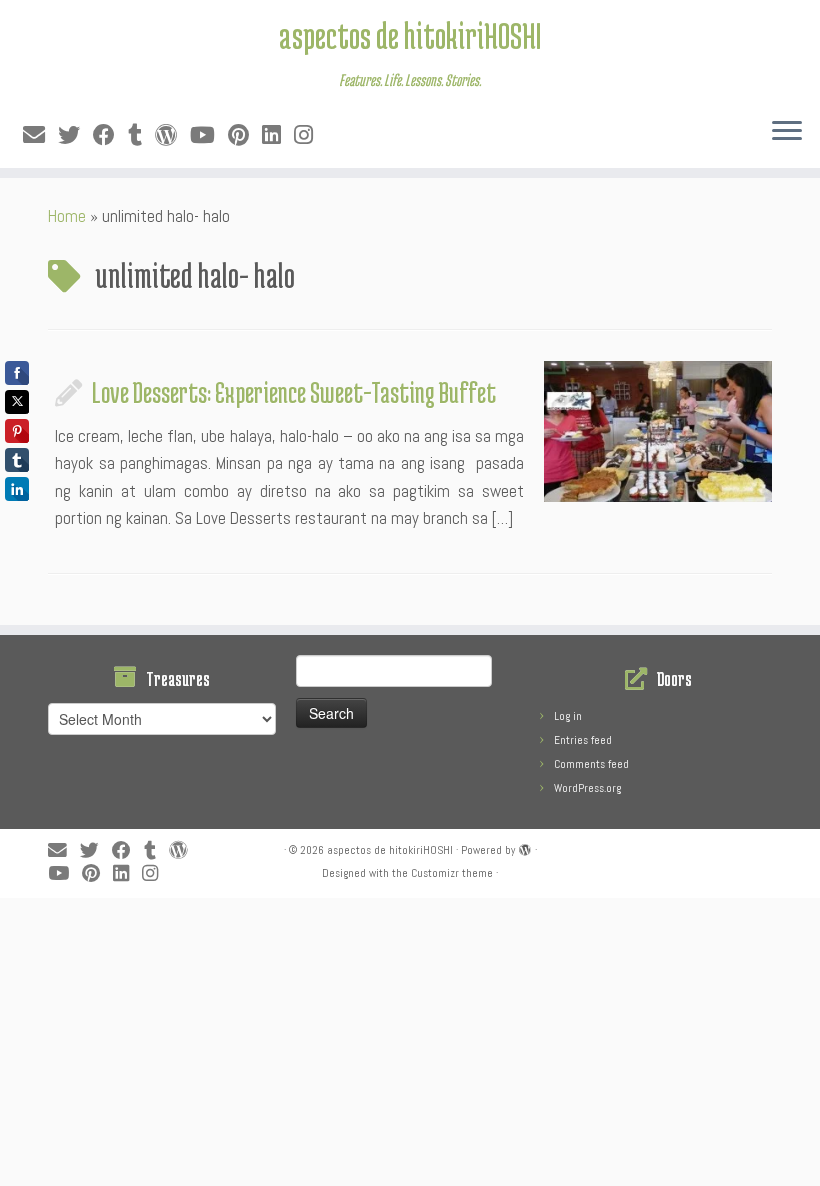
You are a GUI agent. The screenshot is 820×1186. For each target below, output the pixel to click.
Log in (568, 716)
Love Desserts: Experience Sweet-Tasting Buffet (294, 392)
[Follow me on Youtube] (209, 135)
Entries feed (583, 740)
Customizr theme (452, 873)
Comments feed (591, 764)
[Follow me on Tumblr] (141, 135)
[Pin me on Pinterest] (245, 135)
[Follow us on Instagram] (310, 135)
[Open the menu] (787, 132)
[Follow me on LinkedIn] (278, 135)
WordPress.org (587, 788)
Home (67, 216)
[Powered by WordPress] (525, 847)
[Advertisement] (410, 1038)
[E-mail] (40, 135)
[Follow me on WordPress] (172, 135)
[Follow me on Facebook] (110, 135)
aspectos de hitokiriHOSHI (410, 35)
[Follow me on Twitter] (75, 135)
